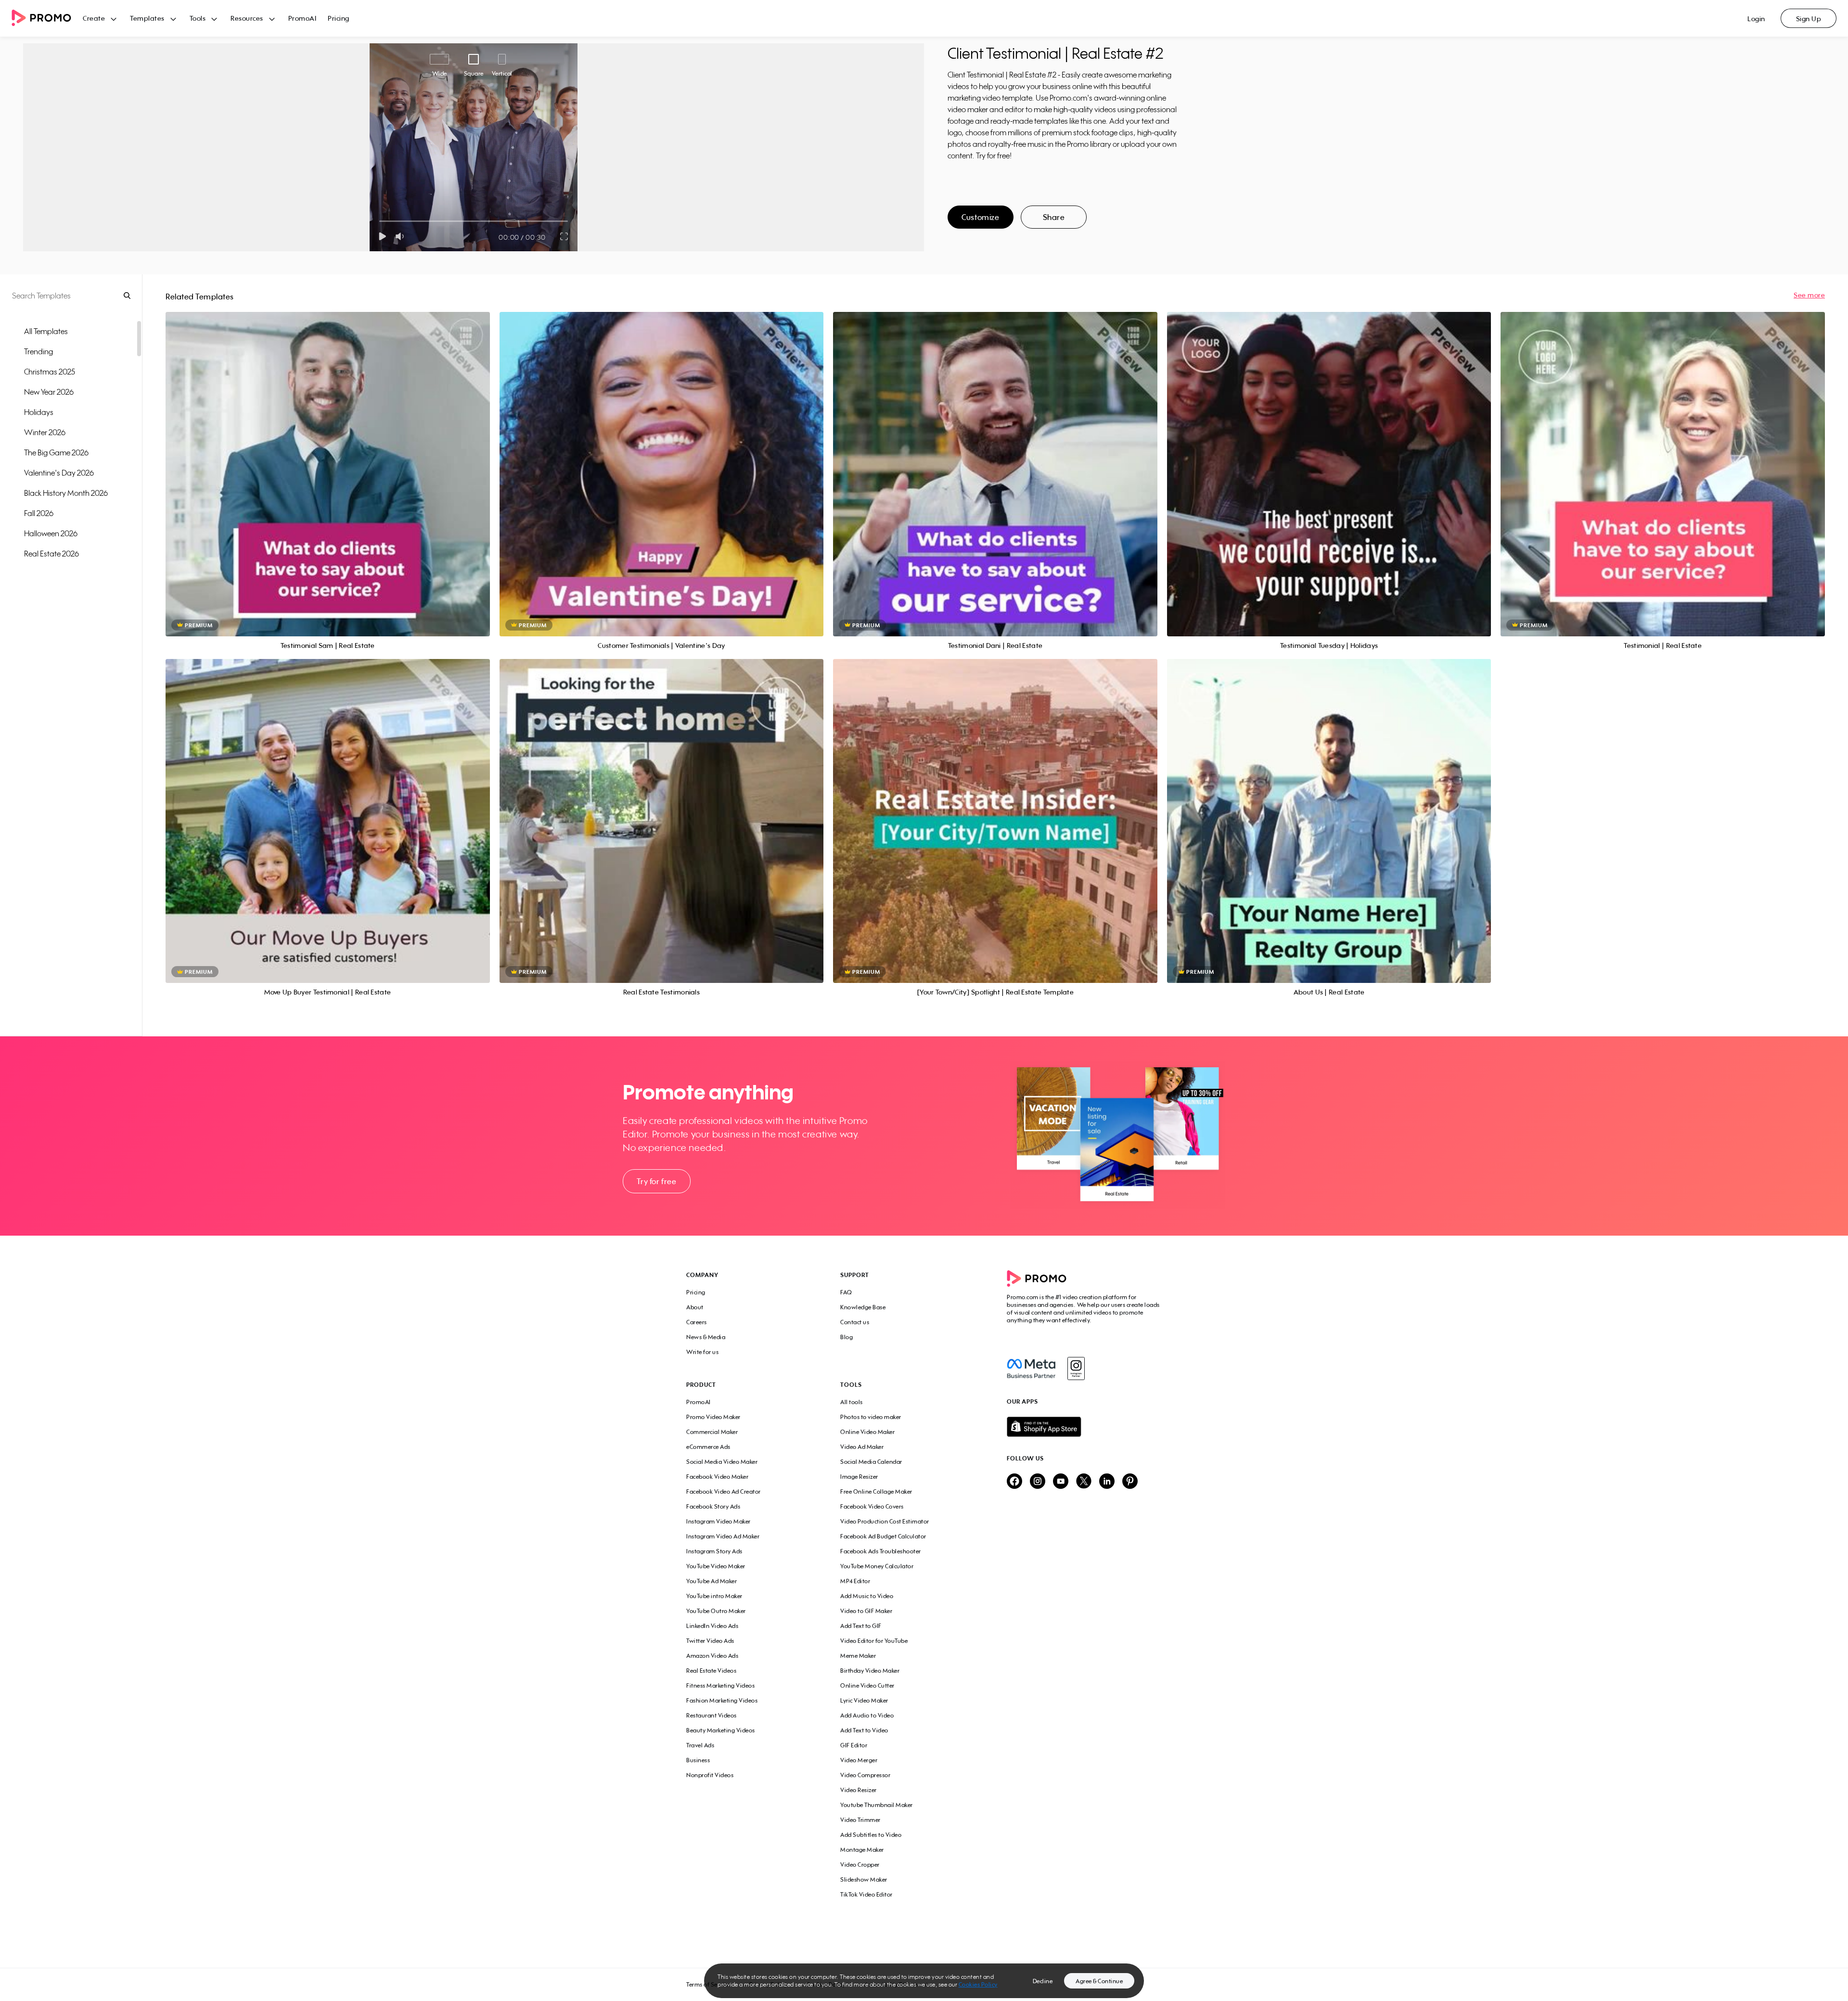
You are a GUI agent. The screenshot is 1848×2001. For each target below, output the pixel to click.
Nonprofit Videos (710, 1775)
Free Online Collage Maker (876, 1491)
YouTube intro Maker (714, 1596)
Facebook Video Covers (872, 1506)
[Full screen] (565, 236)
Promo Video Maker (713, 1417)
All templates (46, 331)
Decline (1043, 1981)
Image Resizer (859, 1477)
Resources (247, 18)
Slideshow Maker (864, 1879)
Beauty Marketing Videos (721, 1730)
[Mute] (402, 236)
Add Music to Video (867, 1596)
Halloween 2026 (51, 533)
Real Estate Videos (711, 1671)
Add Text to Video (864, 1730)
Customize (980, 217)
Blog (847, 1337)
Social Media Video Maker (722, 1462)
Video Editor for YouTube (874, 1641)
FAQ (846, 1292)
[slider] (379, 221)
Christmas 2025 (50, 372)
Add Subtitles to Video (871, 1835)
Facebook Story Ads (713, 1506)
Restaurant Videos (712, 1715)
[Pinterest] (1130, 1482)
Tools (198, 18)
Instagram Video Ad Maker (723, 1536)
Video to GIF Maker (866, 1611)
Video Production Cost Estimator (885, 1521)
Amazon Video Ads (712, 1656)
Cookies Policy (978, 1984)
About (695, 1307)
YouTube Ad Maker (712, 1581)
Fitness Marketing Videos (720, 1685)
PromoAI (302, 18)
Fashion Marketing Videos (722, 1700)
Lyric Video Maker (864, 1700)
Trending (38, 351)
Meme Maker (858, 1656)
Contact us (855, 1322)
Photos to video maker (871, 1417)
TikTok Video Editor (866, 1894)
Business (698, 1760)
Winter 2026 (45, 432)
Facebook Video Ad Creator (724, 1491)
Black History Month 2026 (66, 493)
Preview (328, 463)
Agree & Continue (1099, 1981)
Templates (147, 18)
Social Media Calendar (871, 1462)
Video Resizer (859, 1790)
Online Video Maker (867, 1432)
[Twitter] (1084, 1482)
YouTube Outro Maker (716, 1611)
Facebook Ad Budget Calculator (883, 1536)
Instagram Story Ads (714, 1551)
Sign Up (1809, 19)
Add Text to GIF (861, 1626)
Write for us (702, 1352)
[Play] (382, 236)
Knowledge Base (863, 1307)
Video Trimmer (860, 1820)
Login (1756, 19)
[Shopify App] (1084, 1427)
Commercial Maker (712, 1432)
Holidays (39, 412)
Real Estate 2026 (51, 554)
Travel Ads (700, 1745)
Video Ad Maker (862, 1447)
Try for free (656, 1181)
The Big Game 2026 (56, 452)
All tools (852, 1402)
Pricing (339, 18)
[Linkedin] (1107, 1482)
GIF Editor (854, 1745)
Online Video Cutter (867, 1685)
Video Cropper (860, 1865)
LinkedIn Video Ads (712, 1626)
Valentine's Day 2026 (59, 473)
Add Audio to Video (867, 1715)
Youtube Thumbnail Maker (877, 1805)
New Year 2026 (49, 392)
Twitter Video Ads (710, 1641)
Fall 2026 (39, 513)
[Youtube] (1061, 1482)
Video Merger (859, 1760)
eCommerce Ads (708, 1447)
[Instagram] (1076, 1368)
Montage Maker (862, 1850)
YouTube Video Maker (716, 1566)
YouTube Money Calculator (877, 1566)
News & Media (706, 1337)
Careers (697, 1322)
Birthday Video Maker (870, 1671)
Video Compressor (865, 1775)
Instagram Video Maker (719, 1521)
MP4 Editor (855, 1581)
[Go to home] (47, 19)
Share (1054, 217)
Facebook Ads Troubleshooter (881, 1551)
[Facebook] (1031, 1368)
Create (94, 18)
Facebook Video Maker (717, 1477)
